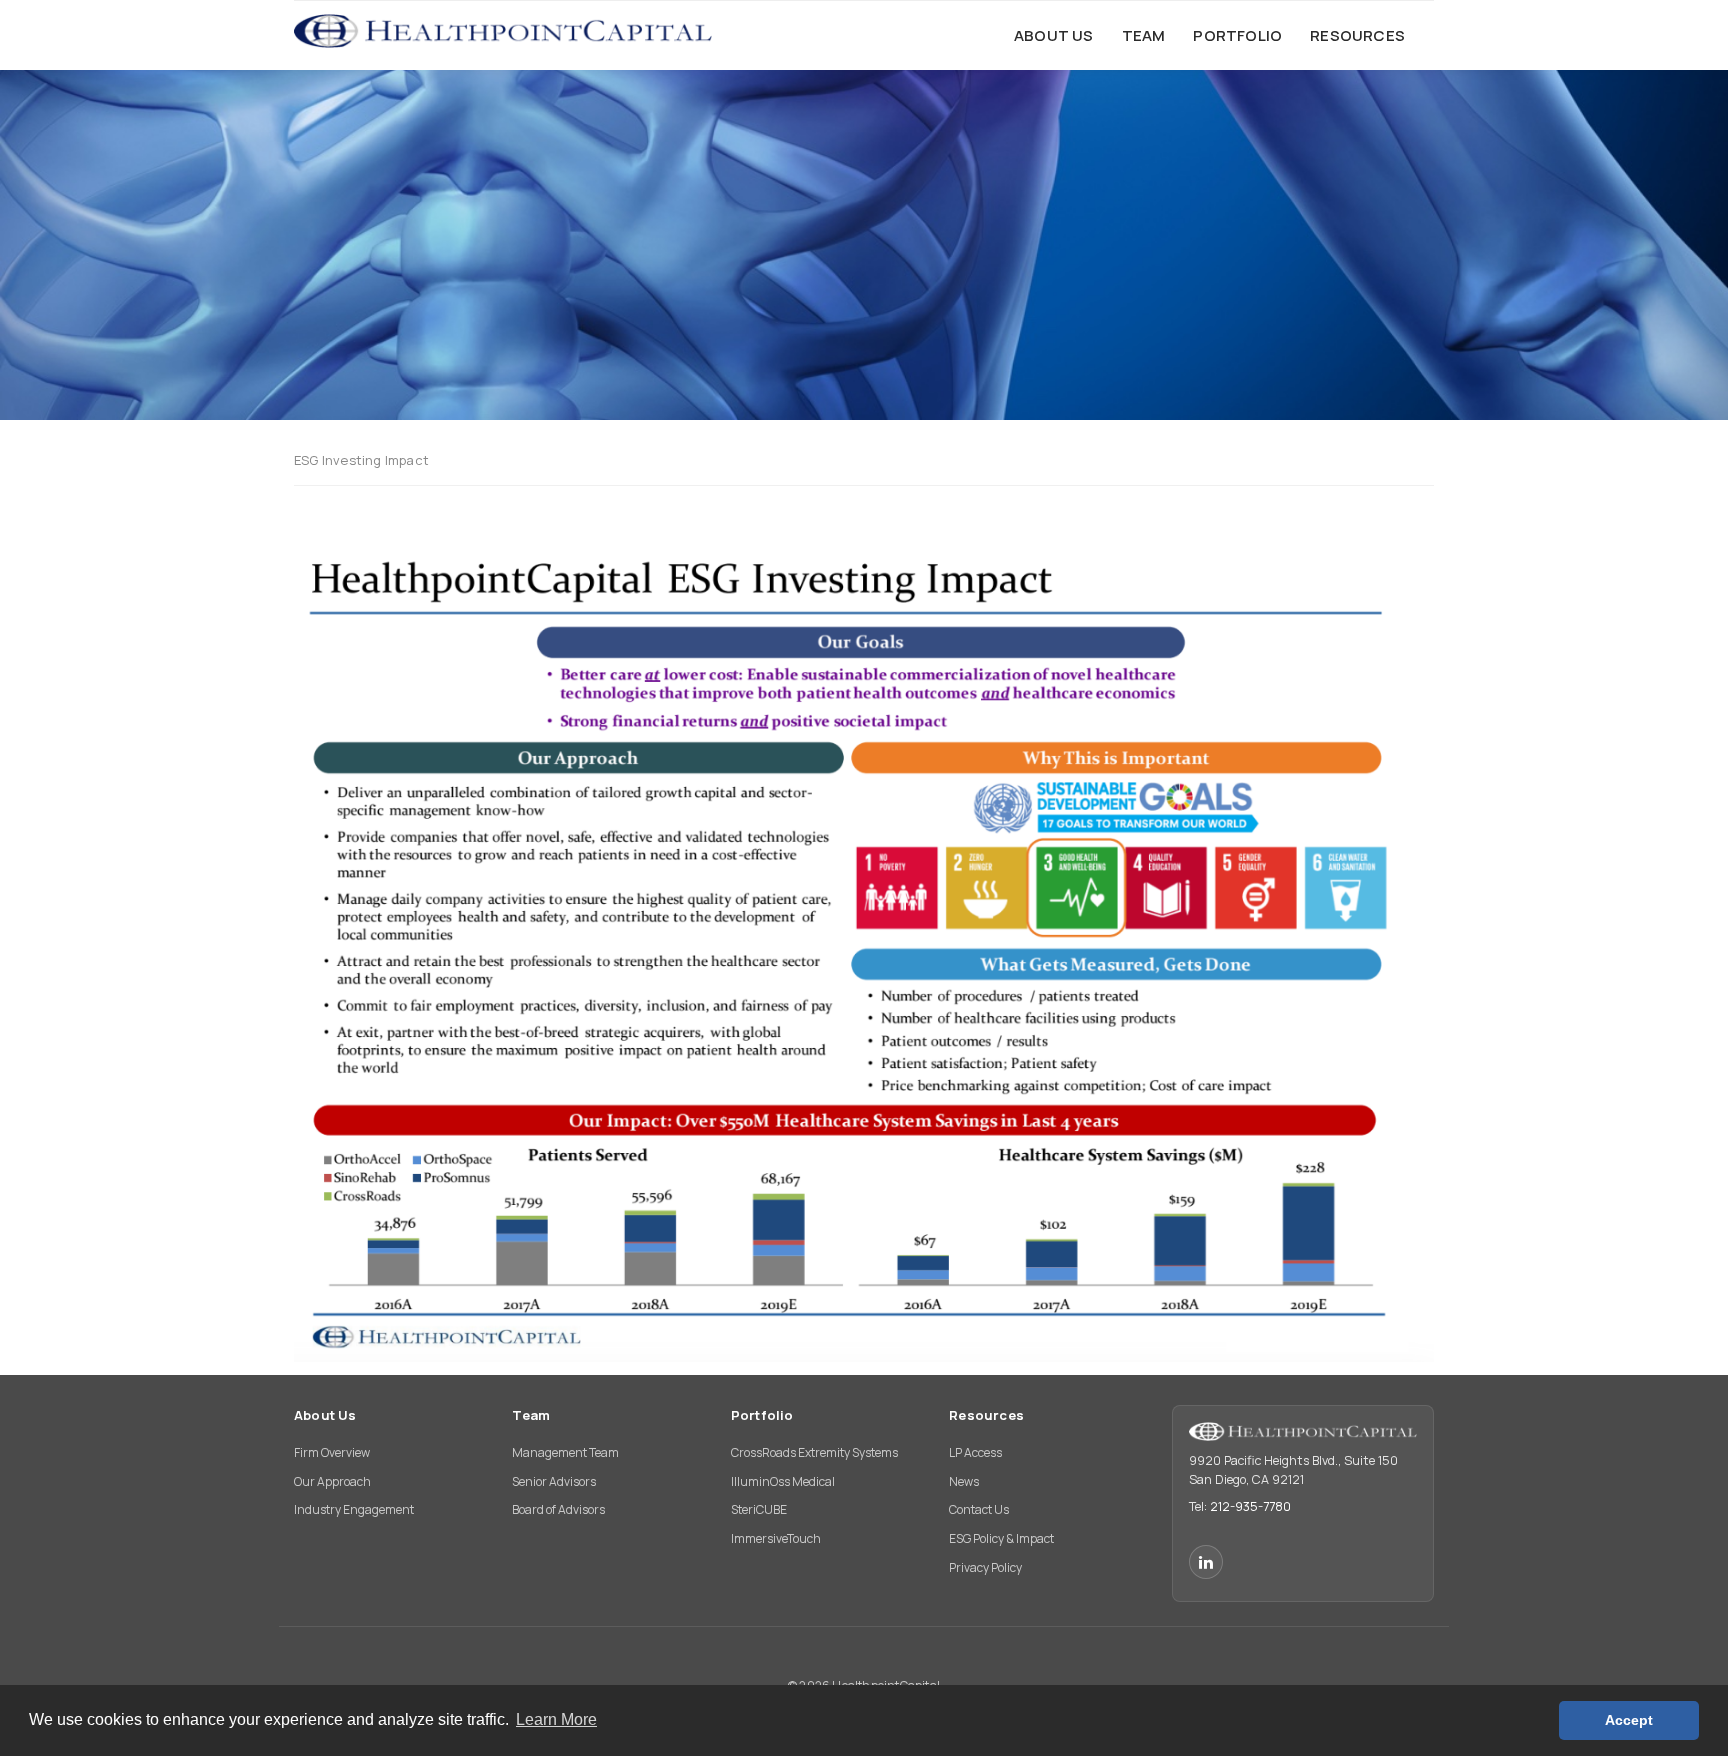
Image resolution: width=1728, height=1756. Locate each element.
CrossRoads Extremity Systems (814, 1452)
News (964, 1481)
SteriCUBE (759, 1509)
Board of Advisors (558, 1509)
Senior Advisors (554, 1481)
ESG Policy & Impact (1001, 1538)
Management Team (565, 1452)
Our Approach (332, 1481)
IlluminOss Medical (783, 1481)
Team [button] (1144, 35)
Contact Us (979, 1509)
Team (531, 1415)
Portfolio (762, 1415)
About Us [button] (1054, 35)
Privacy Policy (985, 1567)
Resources (986, 1415)
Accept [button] (1629, 1720)
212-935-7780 (1250, 1506)
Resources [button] (1357, 35)
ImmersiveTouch (776, 1538)
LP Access (975, 1452)
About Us (325, 1415)
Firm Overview (332, 1452)
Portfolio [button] (1237, 35)
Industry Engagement (354, 1509)
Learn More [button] (556, 1719)
